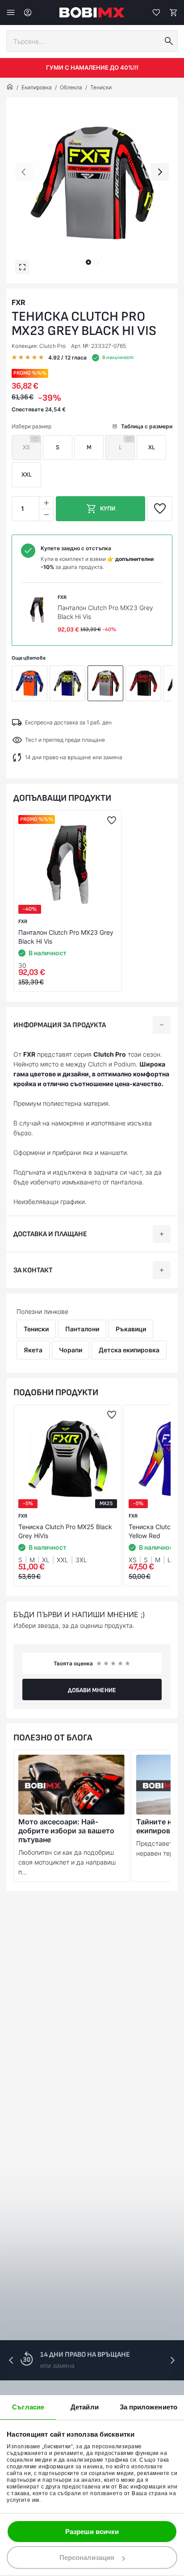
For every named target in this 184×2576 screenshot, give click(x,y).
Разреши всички (92, 2532)
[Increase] (46, 503)
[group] (92, 183)
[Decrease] (46, 515)
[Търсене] (169, 41)
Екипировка (37, 87)
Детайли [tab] (85, 2407)
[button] (88, 262)
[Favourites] (156, 13)
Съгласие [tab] (28, 2407)
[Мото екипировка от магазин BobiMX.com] (10, 88)
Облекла (71, 87)
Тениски (101, 87)
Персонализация (87, 2557)
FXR (19, 302)
